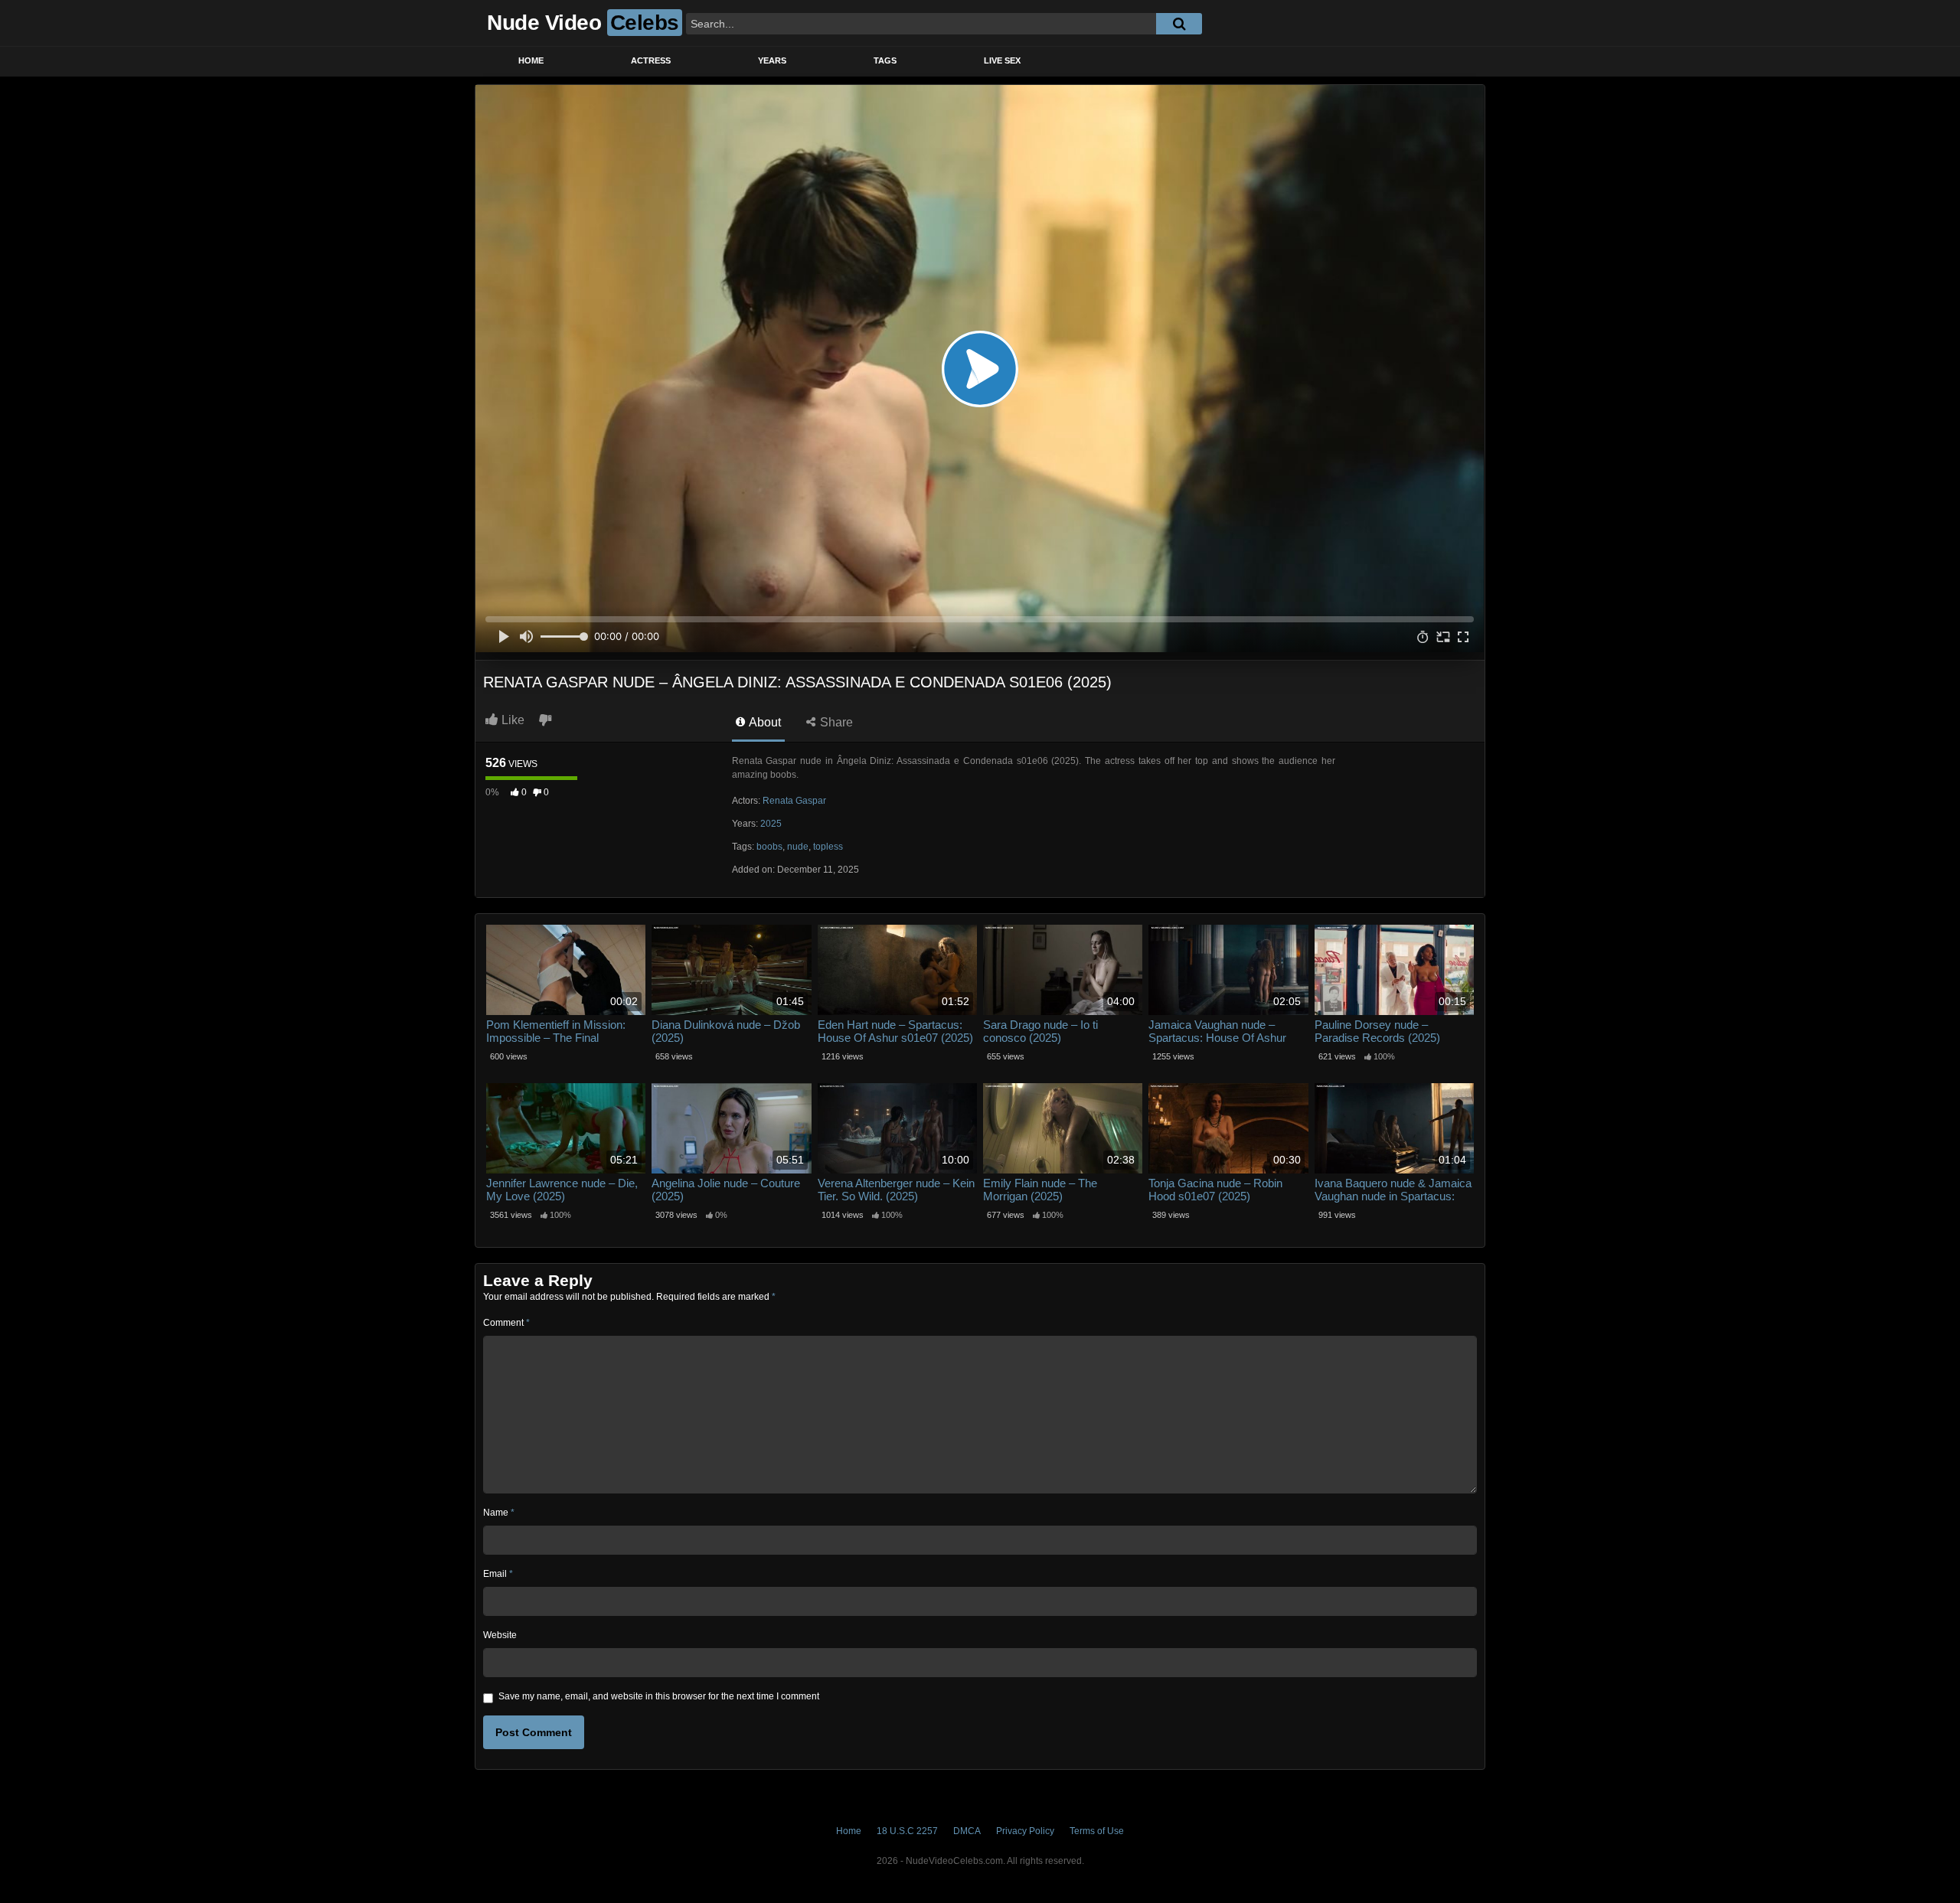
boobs (769, 847)
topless (828, 847)
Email (498, 1574)
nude (798, 847)
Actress (651, 60)
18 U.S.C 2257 (907, 1831)
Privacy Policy (1025, 1831)
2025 (771, 824)
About (764, 722)
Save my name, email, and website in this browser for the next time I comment (659, 1696)
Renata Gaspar (794, 801)
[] (1179, 24)
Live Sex (1002, 60)
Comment (506, 1323)
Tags (885, 60)
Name (499, 1513)
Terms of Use (1097, 1831)
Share (835, 722)
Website (500, 1635)
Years (772, 60)
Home (531, 60)
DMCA (967, 1831)
